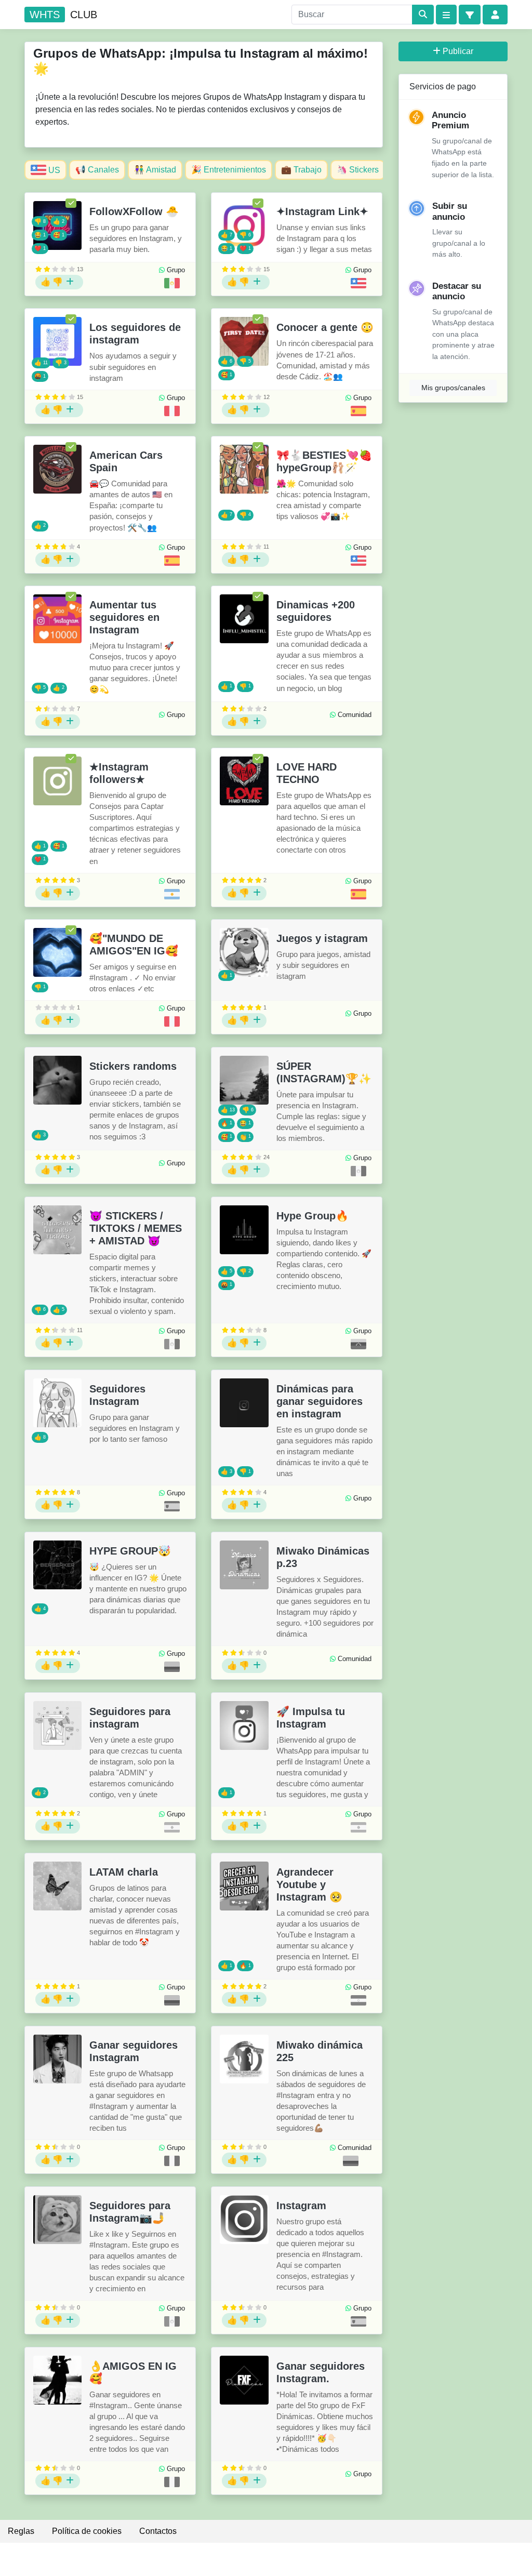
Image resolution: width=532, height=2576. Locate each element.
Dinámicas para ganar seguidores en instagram (320, 1401)
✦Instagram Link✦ (322, 211)
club (63, 15)
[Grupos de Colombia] (172, 1667)
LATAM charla (124, 1872)
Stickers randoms (133, 1066)
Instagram (301, 2206)
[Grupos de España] (358, 411)
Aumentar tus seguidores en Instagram (124, 617)
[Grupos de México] (172, 283)
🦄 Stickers (358, 170)
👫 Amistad (155, 170)
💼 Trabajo (301, 170)
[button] (470, 15)
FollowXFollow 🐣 (134, 211)
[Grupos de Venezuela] (358, 1344)
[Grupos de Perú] (172, 411)
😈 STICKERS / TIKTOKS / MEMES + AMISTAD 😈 (136, 1228)
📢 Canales (97, 170)
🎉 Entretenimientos (229, 170)
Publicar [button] (458, 51)
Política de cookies (87, 2531)
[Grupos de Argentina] (172, 894)
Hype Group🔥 (312, 1216)
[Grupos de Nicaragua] (358, 2000)
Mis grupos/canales (453, 388)
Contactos (158, 2531)
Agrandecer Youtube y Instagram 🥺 (309, 1884)
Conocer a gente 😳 (325, 327)
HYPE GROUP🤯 (130, 1551)
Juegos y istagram (322, 938)
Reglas (21, 2531)
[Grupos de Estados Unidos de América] (358, 283)
